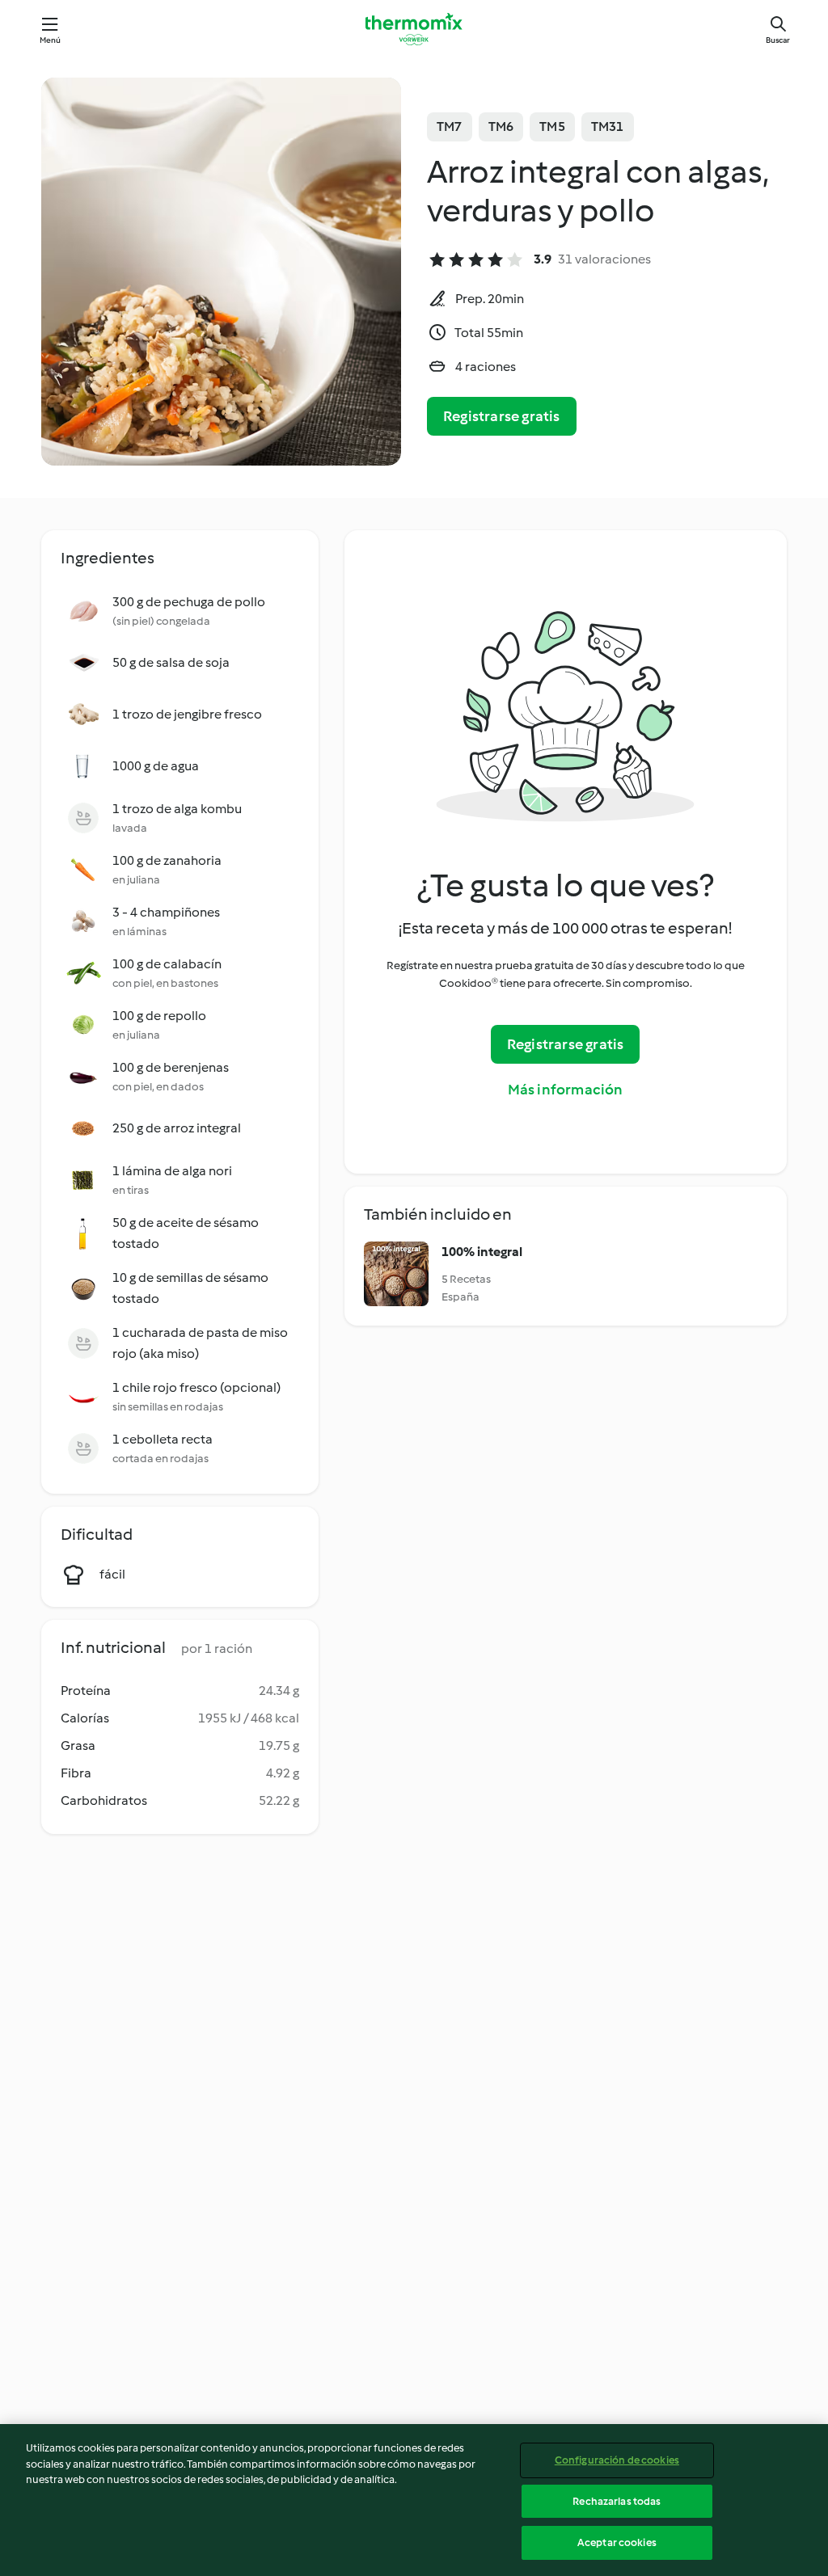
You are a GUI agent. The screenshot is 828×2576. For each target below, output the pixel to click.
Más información (566, 1090)
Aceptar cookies (617, 2542)
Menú (51, 40)
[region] (414, 2500)
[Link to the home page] (414, 29)
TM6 (501, 126)
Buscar (778, 40)
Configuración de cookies (617, 2460)
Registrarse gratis (502, 416)
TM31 (608, 126)
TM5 (552, 126)
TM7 (450, 126)
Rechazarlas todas (617, 2501)
